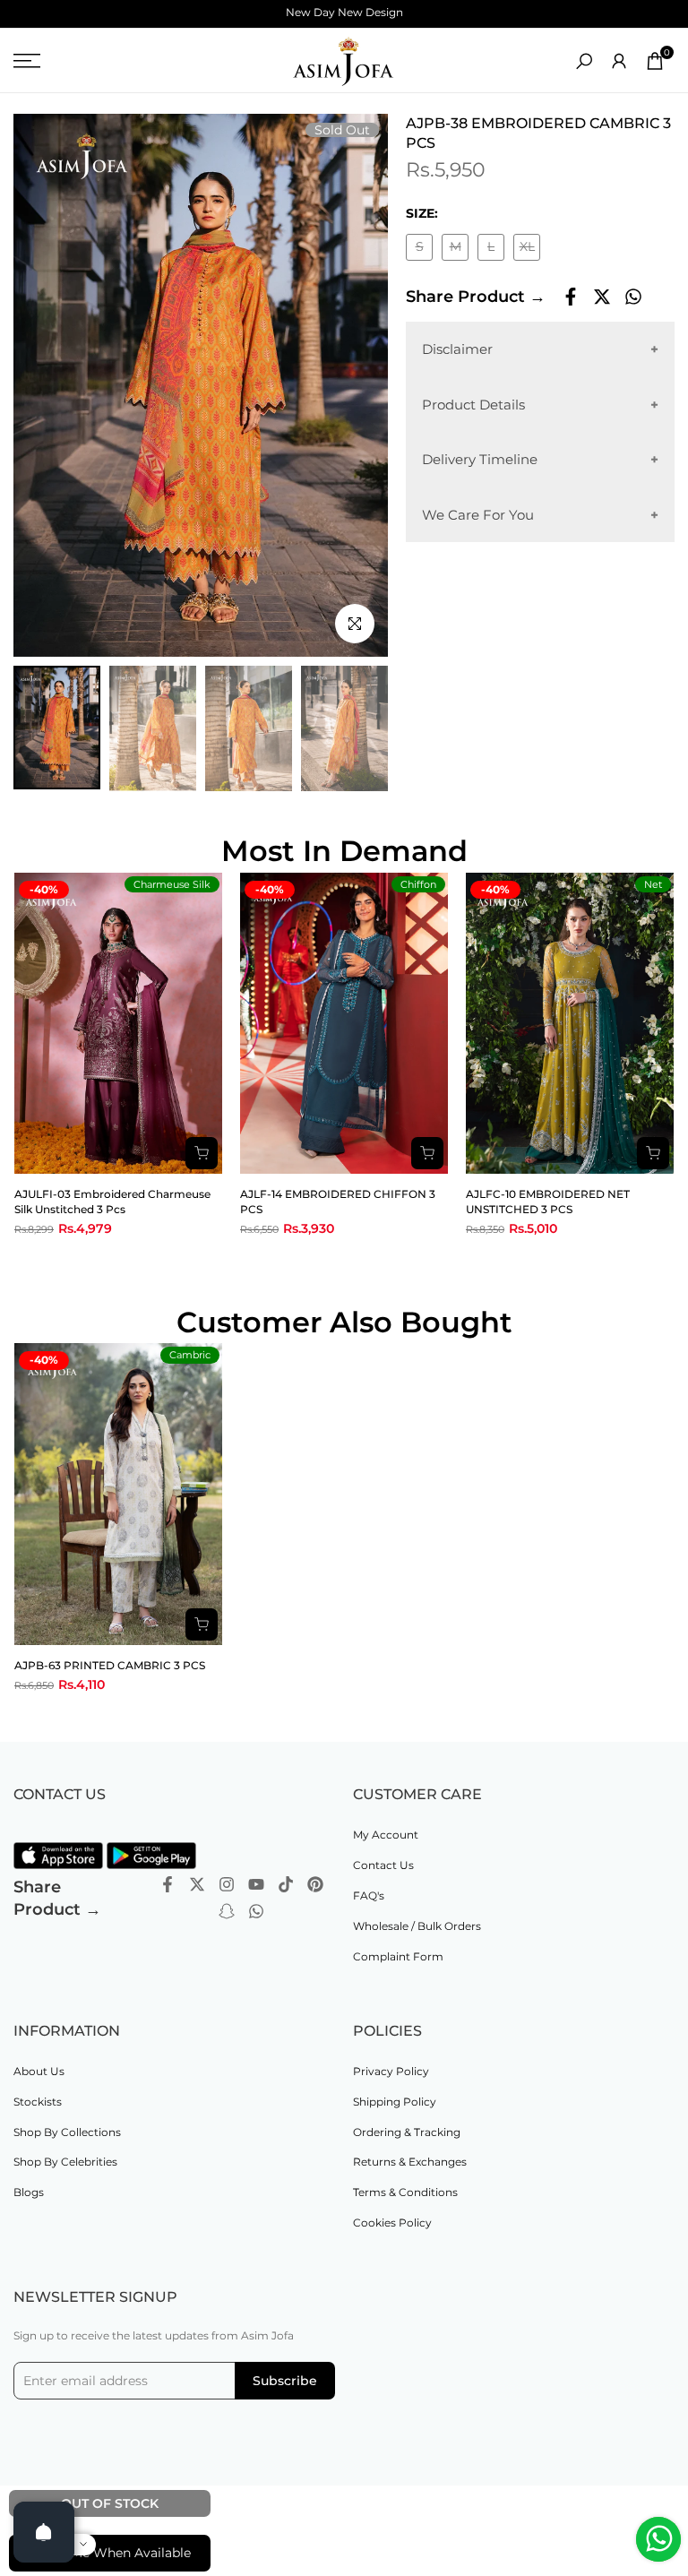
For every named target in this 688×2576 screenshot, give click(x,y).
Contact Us (383, 1865)
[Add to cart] (202, 1153)
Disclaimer (457, 349)
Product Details (473, 405)
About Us (39, 2071)
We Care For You (478, 515)
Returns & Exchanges (410, 2162)
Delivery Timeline (480, 459)
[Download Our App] (58, 1856)
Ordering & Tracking (407, 2132)
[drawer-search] (584, 61)
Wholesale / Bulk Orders (417, 1926)
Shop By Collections (67, 2132)
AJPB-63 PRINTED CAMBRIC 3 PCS (110, 1665)
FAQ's (369, 1895)
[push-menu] (27, 61)
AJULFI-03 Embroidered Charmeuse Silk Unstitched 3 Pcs (112, 1202)
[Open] (44, 2532)
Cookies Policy (392, 2223)
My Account (386, 1835)
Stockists (38, 2102)
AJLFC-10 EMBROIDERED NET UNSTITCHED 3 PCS (548, 1202)
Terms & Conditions (405, 2192)
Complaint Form (398, 1956)
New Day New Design (344, 12)
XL (530, 250)
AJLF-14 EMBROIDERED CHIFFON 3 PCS (338, 1202)
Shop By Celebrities (65, 2162)
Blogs (29, 2192)
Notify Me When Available (110, 2553)
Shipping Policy (395, 2102)
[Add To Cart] (202, 1624)
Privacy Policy (391, 2071)
